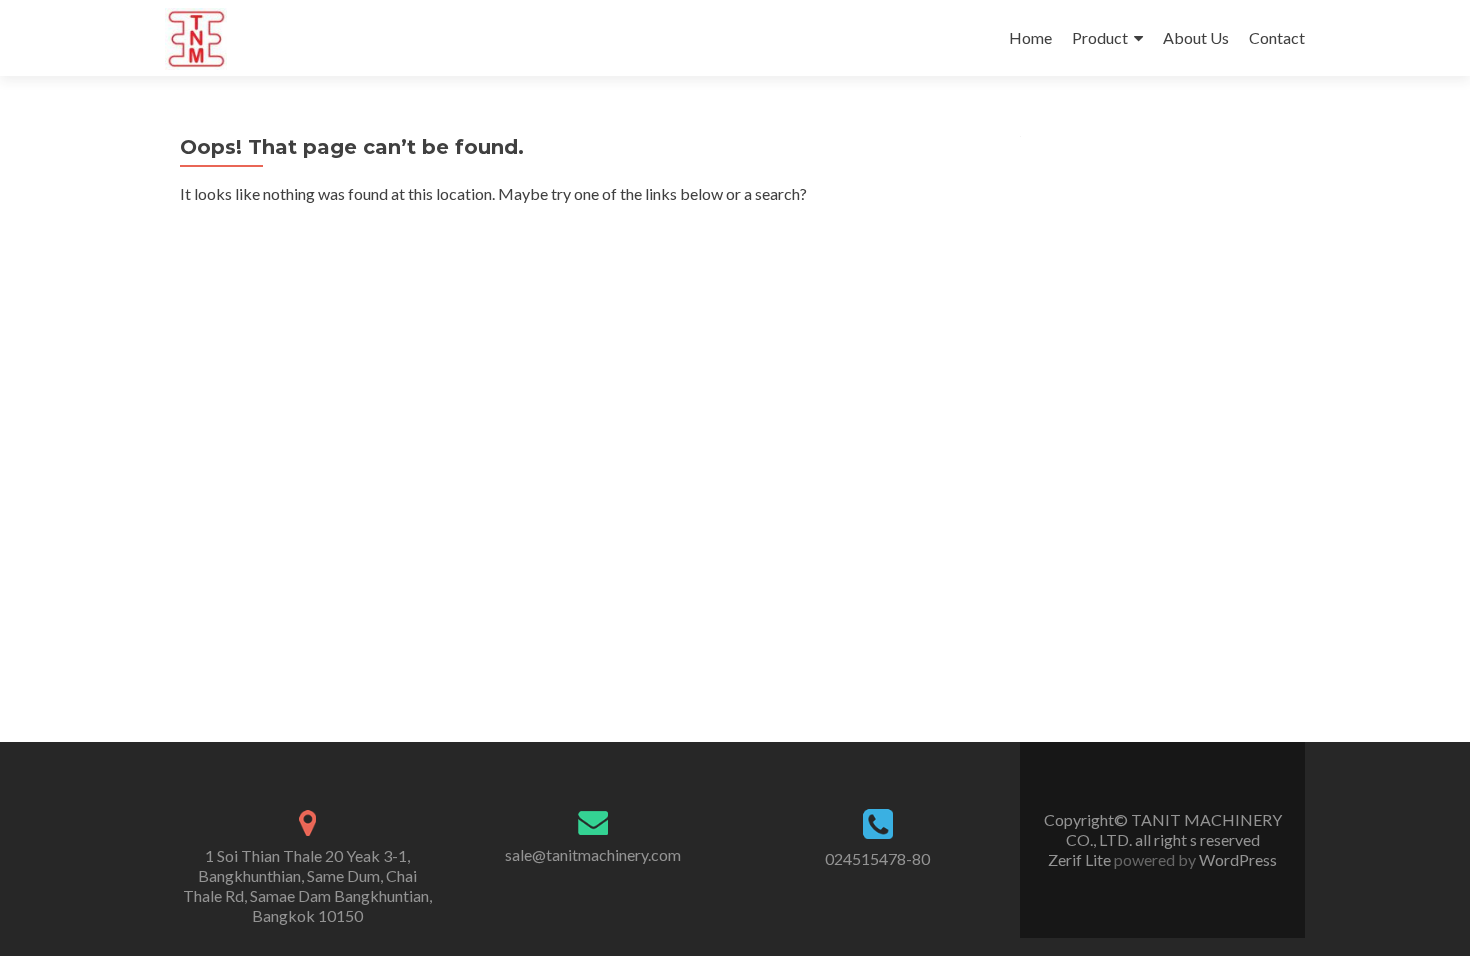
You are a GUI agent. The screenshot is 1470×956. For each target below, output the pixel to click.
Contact (1277, 37)
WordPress (1236, 859)
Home (1030, 37)
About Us (1196, 37)
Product (1100, 37)
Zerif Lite (1081, 859)
